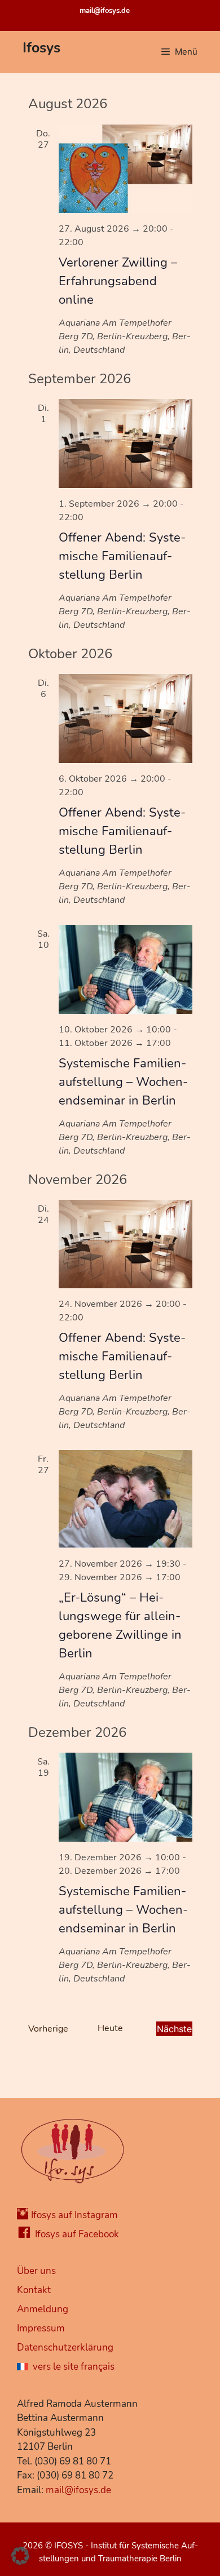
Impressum (41, 2328)
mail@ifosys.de (105, 11)
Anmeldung (43, 2309)
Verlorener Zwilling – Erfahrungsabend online (118, 281)
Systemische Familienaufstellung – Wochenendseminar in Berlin (123, 1082)
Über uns (36, 2271)
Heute (110, 2028)
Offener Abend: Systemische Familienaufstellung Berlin (122, 556)
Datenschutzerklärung (65, 2347)
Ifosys (41, 48)
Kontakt (34, 2290)
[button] (20, 2556)
